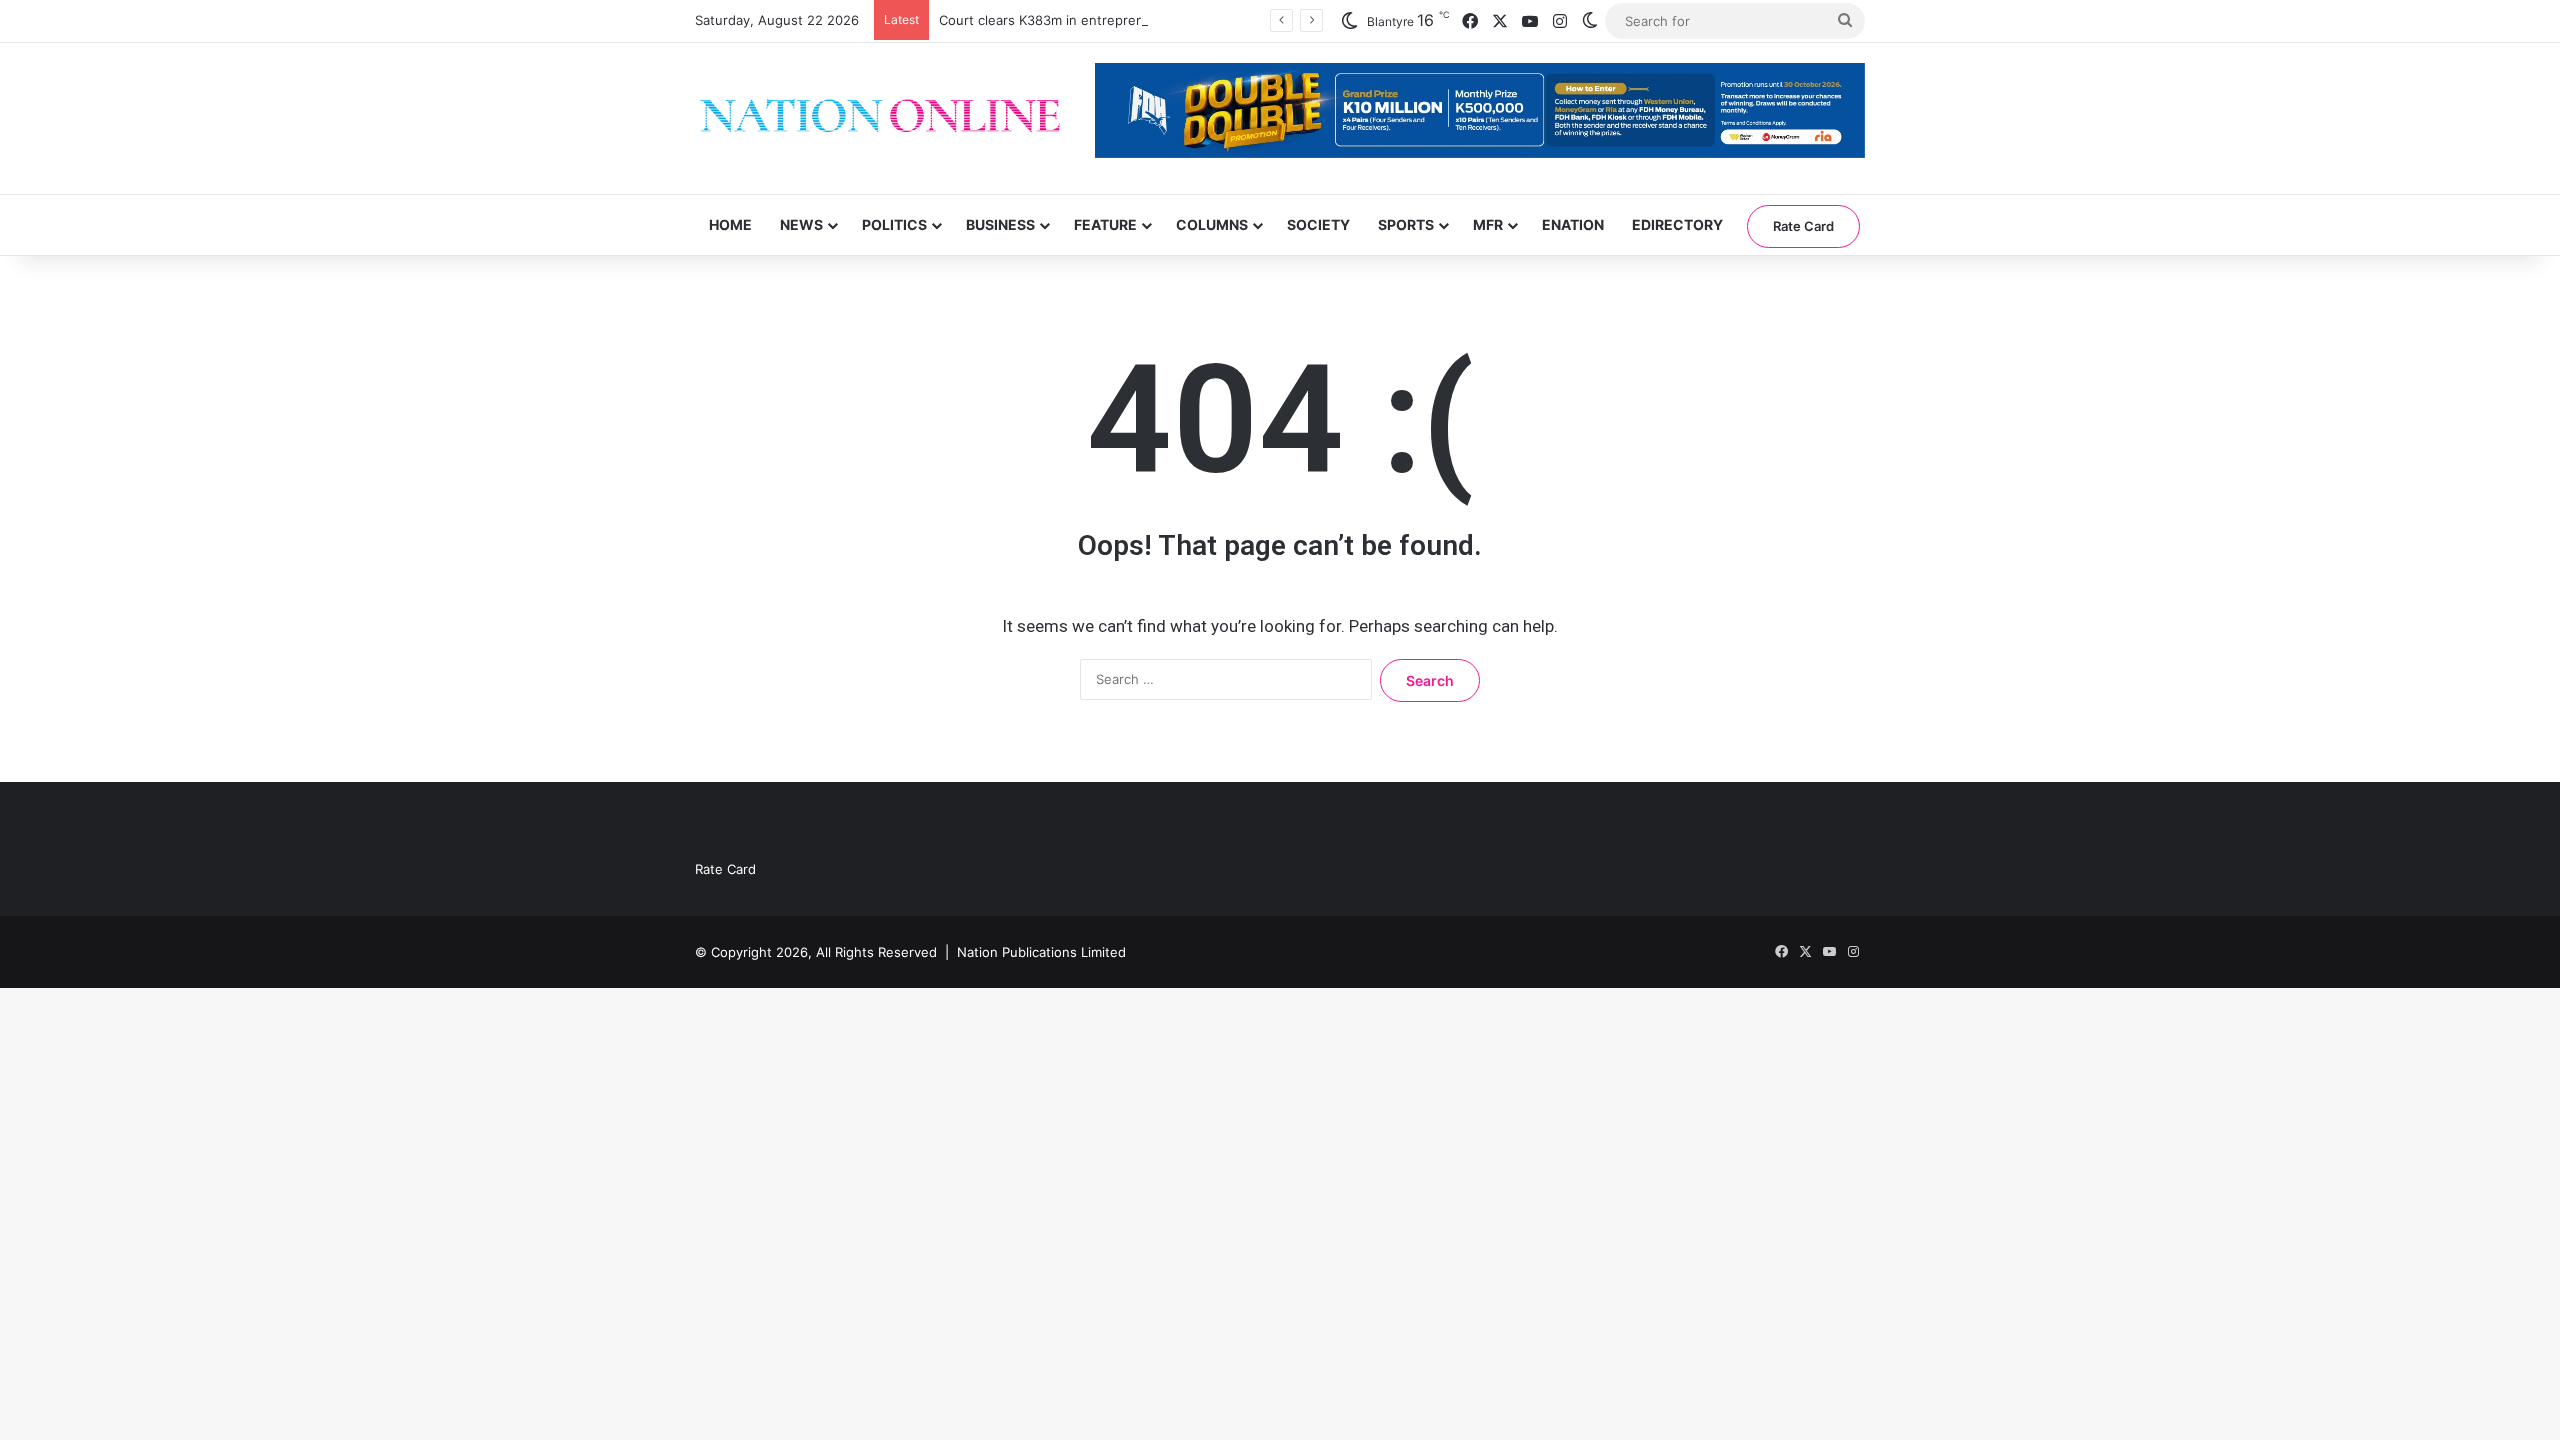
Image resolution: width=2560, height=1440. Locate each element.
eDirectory (1677, 224)
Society (1318, 224)
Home (730, 224)
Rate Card (1803, 226)
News (801, 224)
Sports (1406, 224)
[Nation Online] (880, 118)
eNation (1573, 224)
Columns (1212, 224)
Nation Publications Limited (1041, 952)
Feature (1105, 224)
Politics (894, 224)
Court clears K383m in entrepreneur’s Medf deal (1089, 20)
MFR (1488, 224)
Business (1000, 224)
